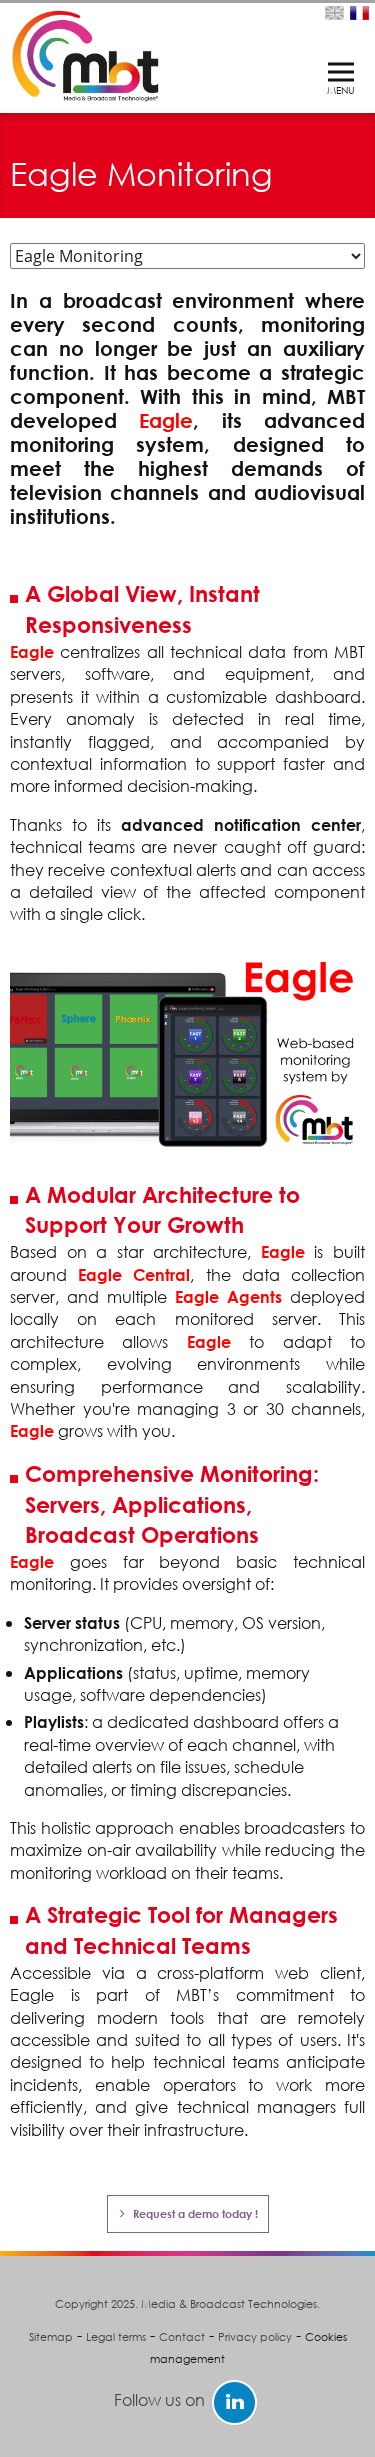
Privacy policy (255, 2337)
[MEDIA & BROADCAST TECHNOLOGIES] (85, 53)
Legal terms (116, 2337)
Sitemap (51, 2337)
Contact (182, 2337)
